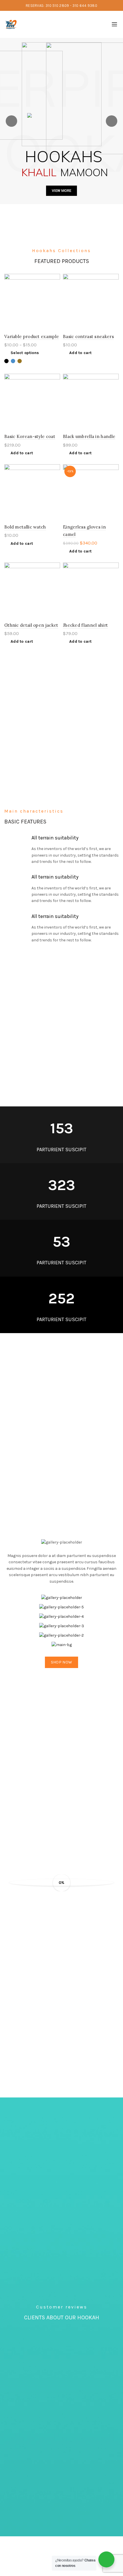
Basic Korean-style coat (30, 436)
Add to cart (80, 353)
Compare (55, 279)
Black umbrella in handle (89, 436)
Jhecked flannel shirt (85, 625)
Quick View (55, 289)
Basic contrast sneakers (88, 336)
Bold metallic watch (25, 527)
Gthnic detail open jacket (31, 625)
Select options (25, 353)
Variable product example (32, 336)
